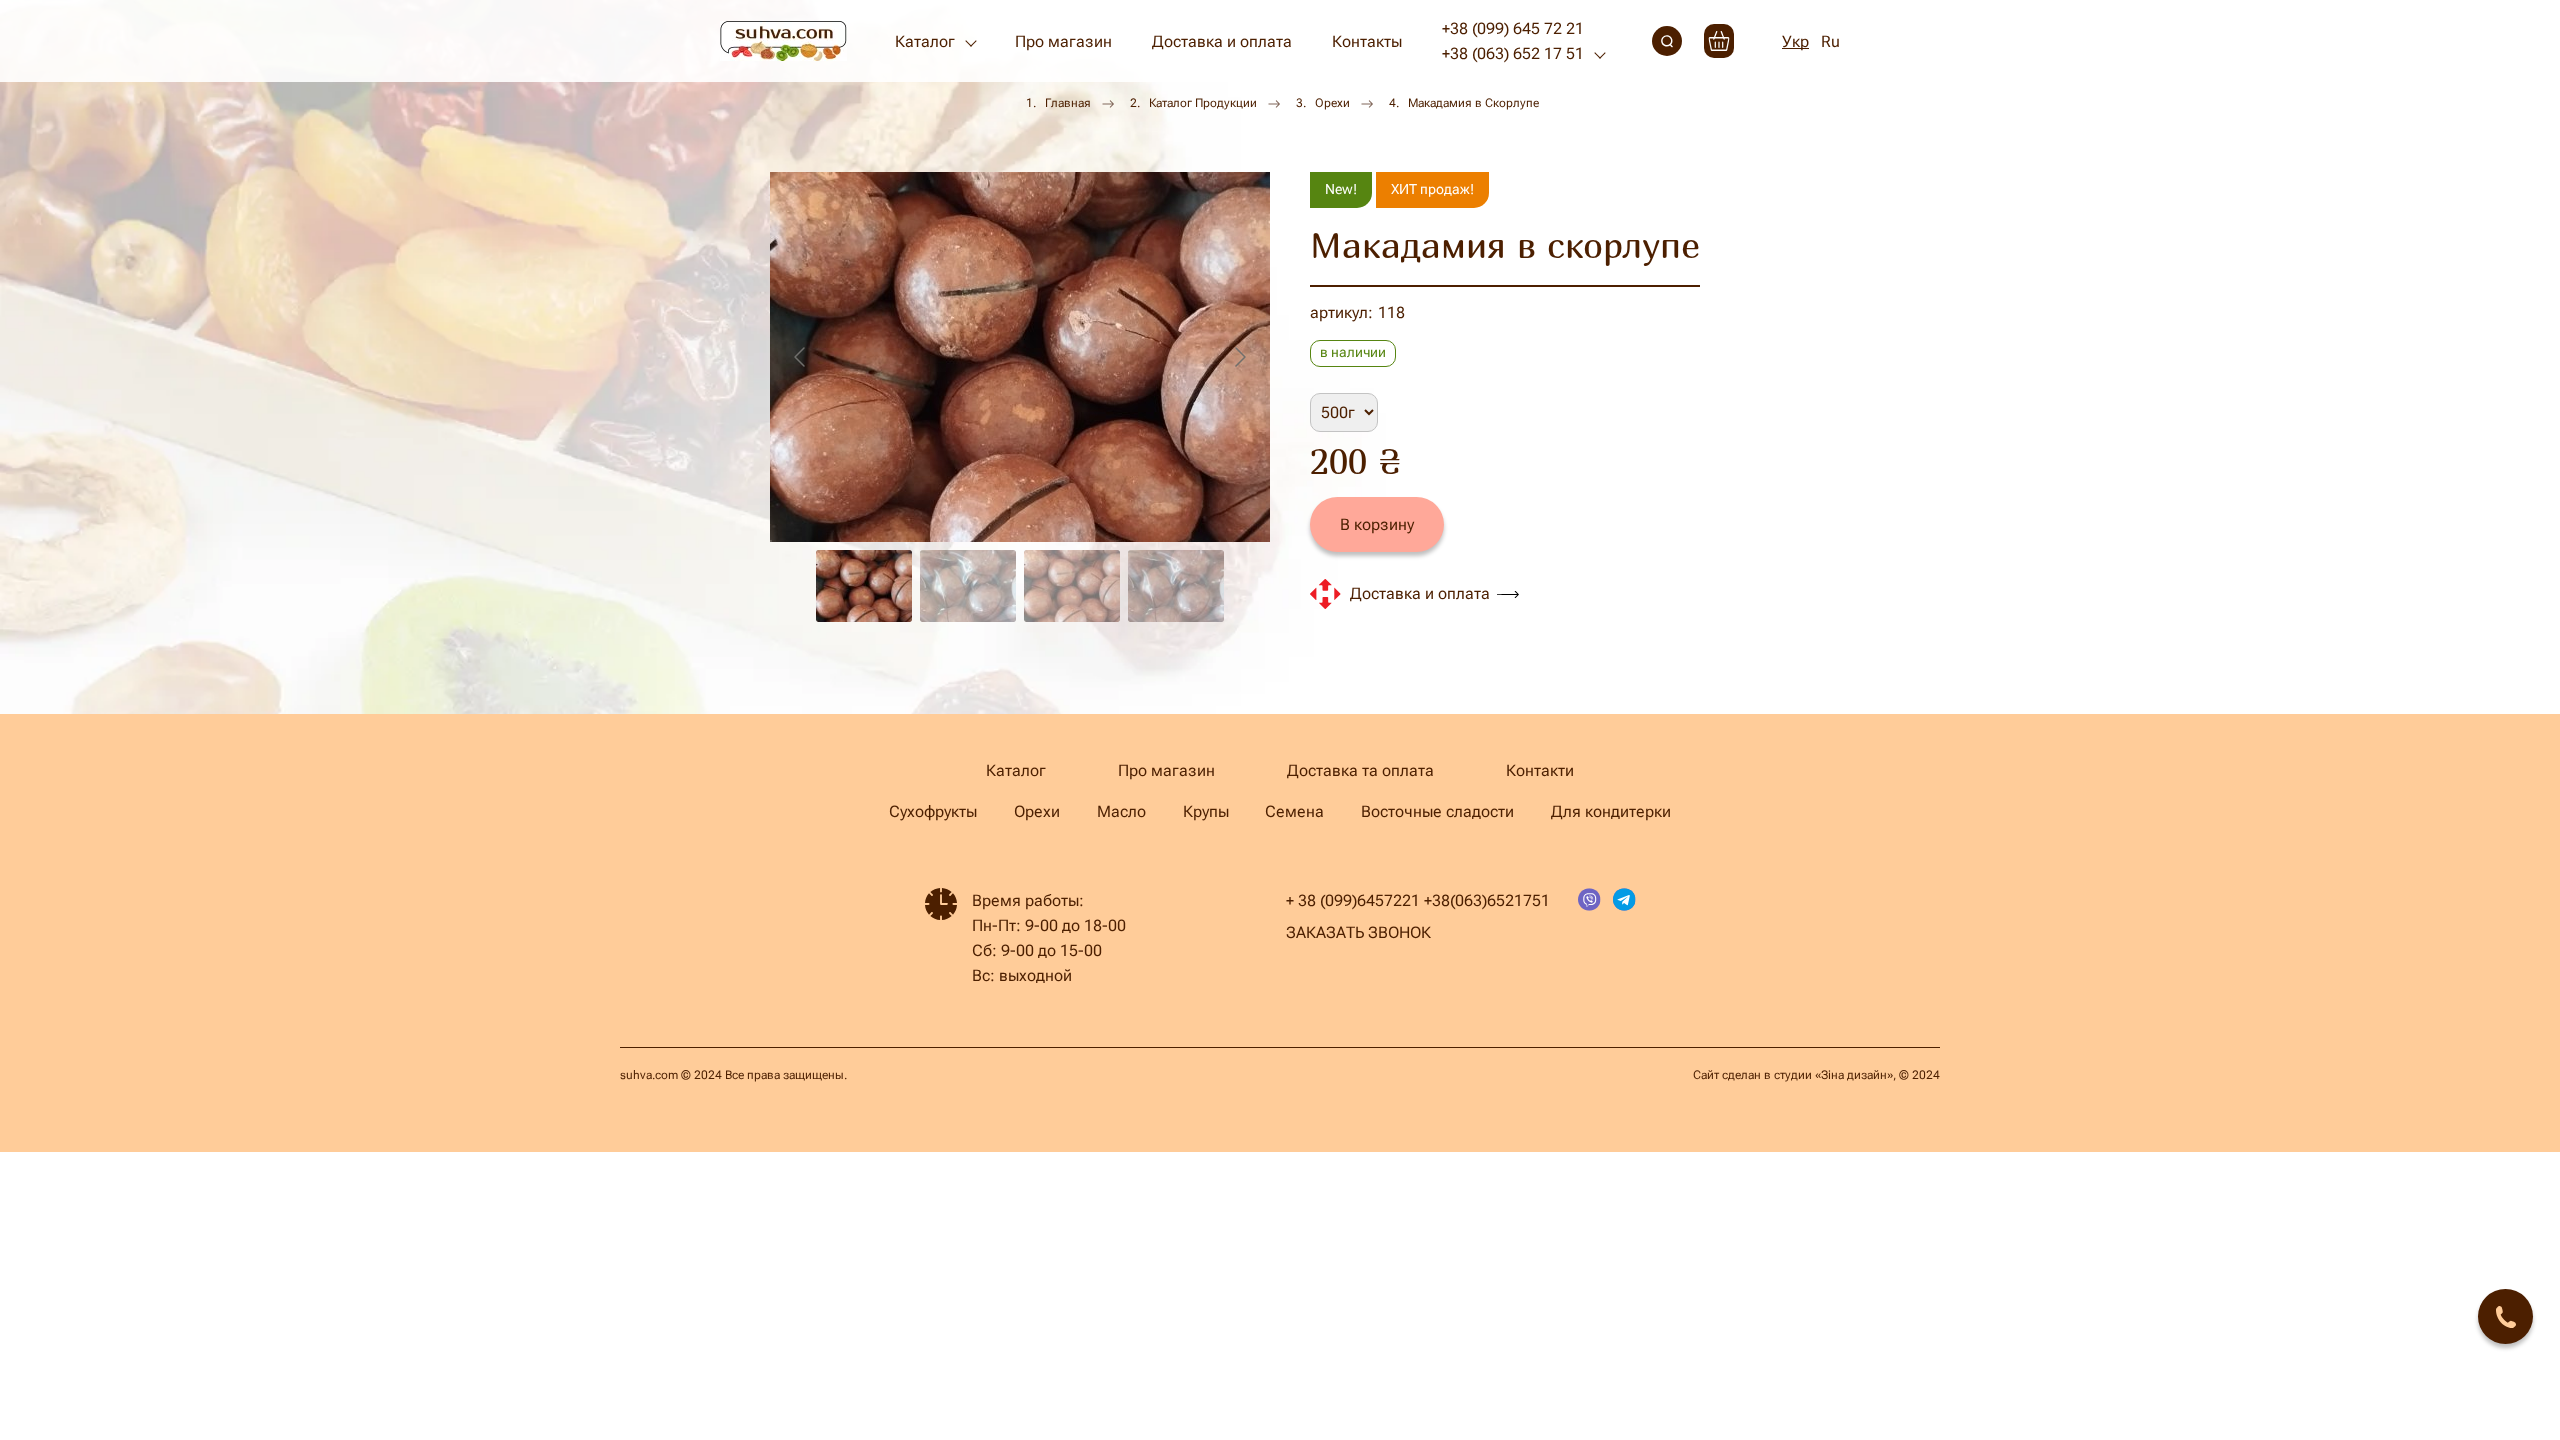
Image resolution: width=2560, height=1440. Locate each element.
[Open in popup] (2505, 1316)
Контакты (1367, 41)
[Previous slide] (801, 357)
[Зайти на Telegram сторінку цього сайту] (1624, 900)
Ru (1830, 41)
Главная (1068, 103)
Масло (1121, 811)
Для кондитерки (1611, 811)
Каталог (925, 41)
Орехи (1332, 103)
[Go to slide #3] (1072, 586)
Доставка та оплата (1360, 770)
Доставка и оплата (1222, 41)
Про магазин (1063, 41)
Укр (1795, 41)
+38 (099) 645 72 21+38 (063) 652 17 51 (1513, 41)
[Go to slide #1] (864, 586)
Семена (1294, 811)
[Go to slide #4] (1176, 586)
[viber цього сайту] (1589, 900)
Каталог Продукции (1203, 103)
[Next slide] (1239, 357)
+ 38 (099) (1321, 900)
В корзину (1377, 524)
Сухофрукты (933, 811)
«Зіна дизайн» (1854, 1075)
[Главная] (783, 41)
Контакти (1540, 770)
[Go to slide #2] (968, 586)
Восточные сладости (1437, 811)
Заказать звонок (1358, 932)
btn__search (1667, 41)
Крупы (1206, 811)
